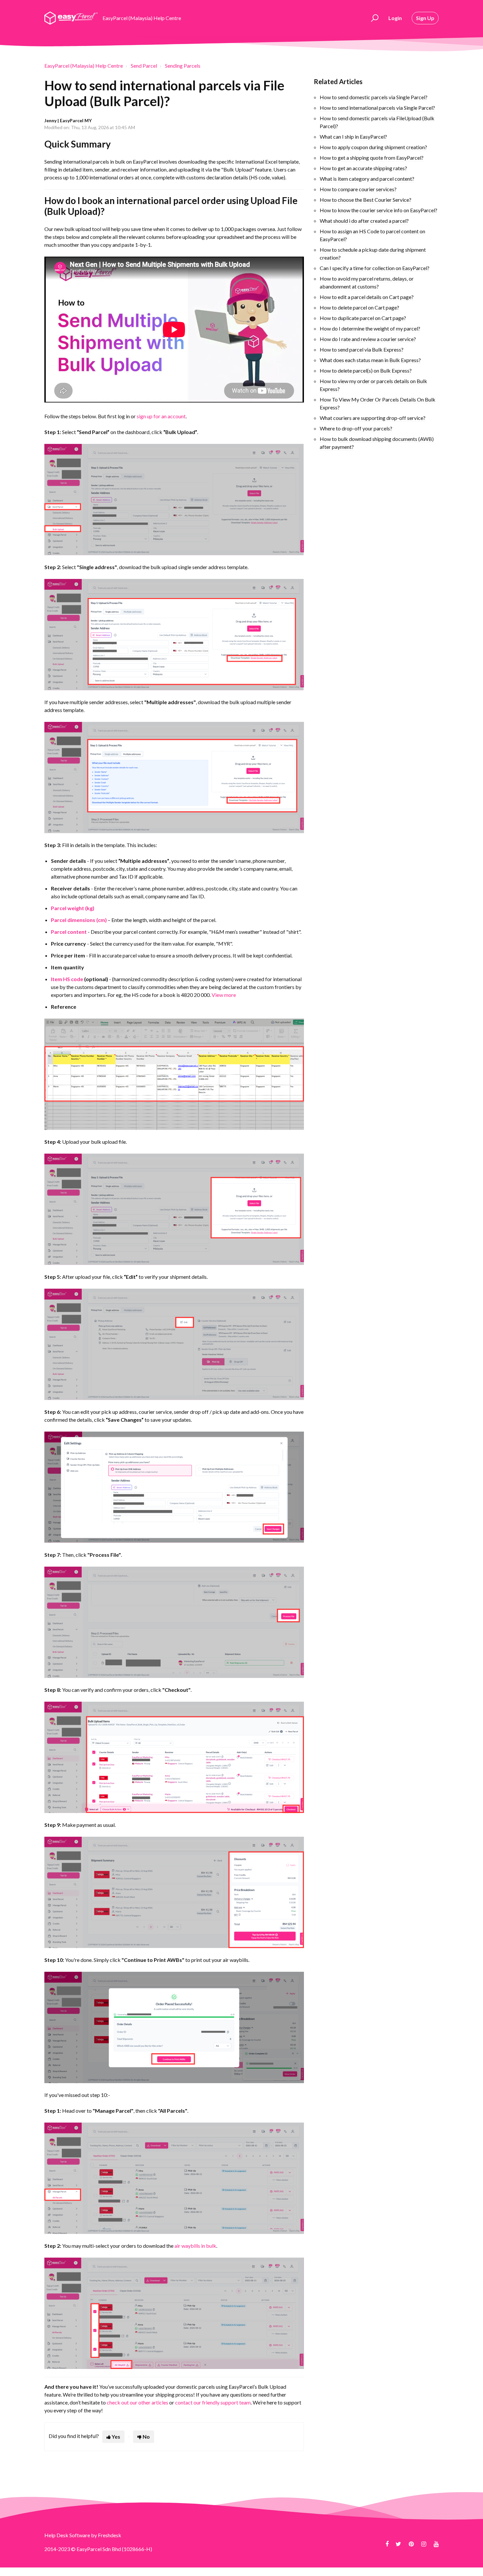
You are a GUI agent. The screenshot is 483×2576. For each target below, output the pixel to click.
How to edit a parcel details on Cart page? (367, 297)
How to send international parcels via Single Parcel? (377, 108)
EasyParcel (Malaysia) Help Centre (84, 66)
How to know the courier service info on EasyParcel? (379, 210)
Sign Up (425, 18)
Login (395, 18)
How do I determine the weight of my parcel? (370, 328)
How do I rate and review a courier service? (368, 339)
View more (224, 995)
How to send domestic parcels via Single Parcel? (374, 97)
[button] (374, 18)
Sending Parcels (183, 66)
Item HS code (67, 979)
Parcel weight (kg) (73, 908)
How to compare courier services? (358, 189)
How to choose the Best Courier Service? (366, 200)
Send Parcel (144, 66)
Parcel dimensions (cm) (79, 920)
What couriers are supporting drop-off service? (373, 418)
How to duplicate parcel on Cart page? (363, 318)
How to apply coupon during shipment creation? (373, 147)
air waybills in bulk (195, 2246)
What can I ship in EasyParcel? (353, 137)
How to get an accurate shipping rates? (363, 168)
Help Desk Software (68, 2535)
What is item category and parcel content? (367, 179)
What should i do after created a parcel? (364, 221)
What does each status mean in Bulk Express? (370, 360)
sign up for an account (161, 416)
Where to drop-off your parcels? (356, 428)
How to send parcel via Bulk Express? (362, 349)
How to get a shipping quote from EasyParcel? (372, 158)
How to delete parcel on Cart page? (359, 307)
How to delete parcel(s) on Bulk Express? (366, 370)
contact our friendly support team (213, 2402)
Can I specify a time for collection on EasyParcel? (375, 268)
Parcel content (69, 932)
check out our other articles (138, 2402)
